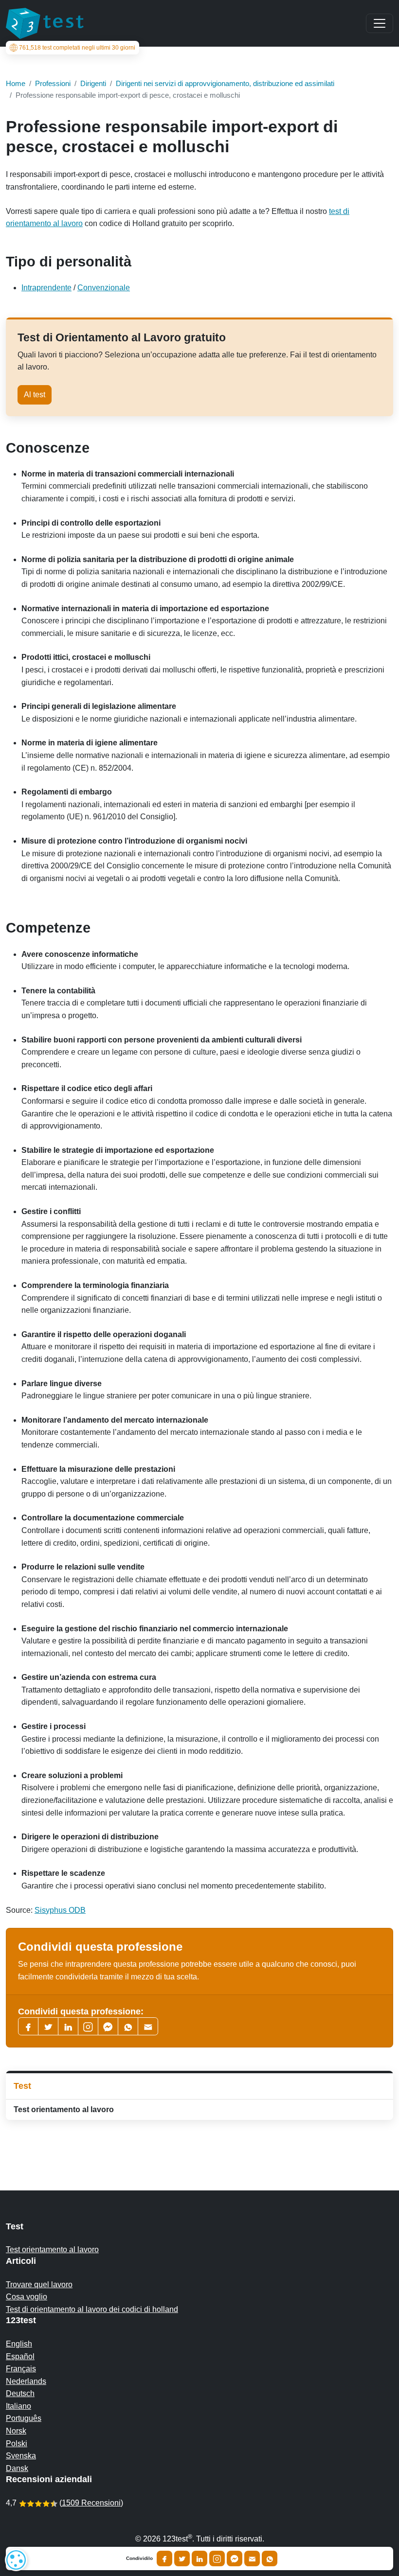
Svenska (21, 2456)
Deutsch (20, 2393)
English (19, 2344)
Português (24, 2418)
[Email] (252, 2558)
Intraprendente (46, 288)
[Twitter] (48, 2026)
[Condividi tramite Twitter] (182, 2558)
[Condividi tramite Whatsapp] (270, 2558)
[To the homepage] (45, 23)
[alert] (16, 2560)
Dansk (17, 2468)
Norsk (16, 2431)
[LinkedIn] (68, 2026)
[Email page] (148, 2026)
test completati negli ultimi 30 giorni (77, 48)
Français (21, 2369)
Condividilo (139, 2558)
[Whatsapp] (128, 2026)
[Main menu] (380, 23)
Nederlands (26, 2381)
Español (20, 2356)
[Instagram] (217, 2558)
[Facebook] (28, 2026)
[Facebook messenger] (108, 2026)
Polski (17, 2444)
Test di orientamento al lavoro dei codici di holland (92, 2309)
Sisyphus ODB (60, 1910)
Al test (35, 395)
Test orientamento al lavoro (64, 2109)
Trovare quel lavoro (39, 2285)
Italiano (18, 2406)
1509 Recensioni (91, 2503)
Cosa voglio (27, 2297)
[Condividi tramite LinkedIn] (199, 2558)
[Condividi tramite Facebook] (164, 2558)
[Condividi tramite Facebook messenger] (235, 2558)
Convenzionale (104, 288)
